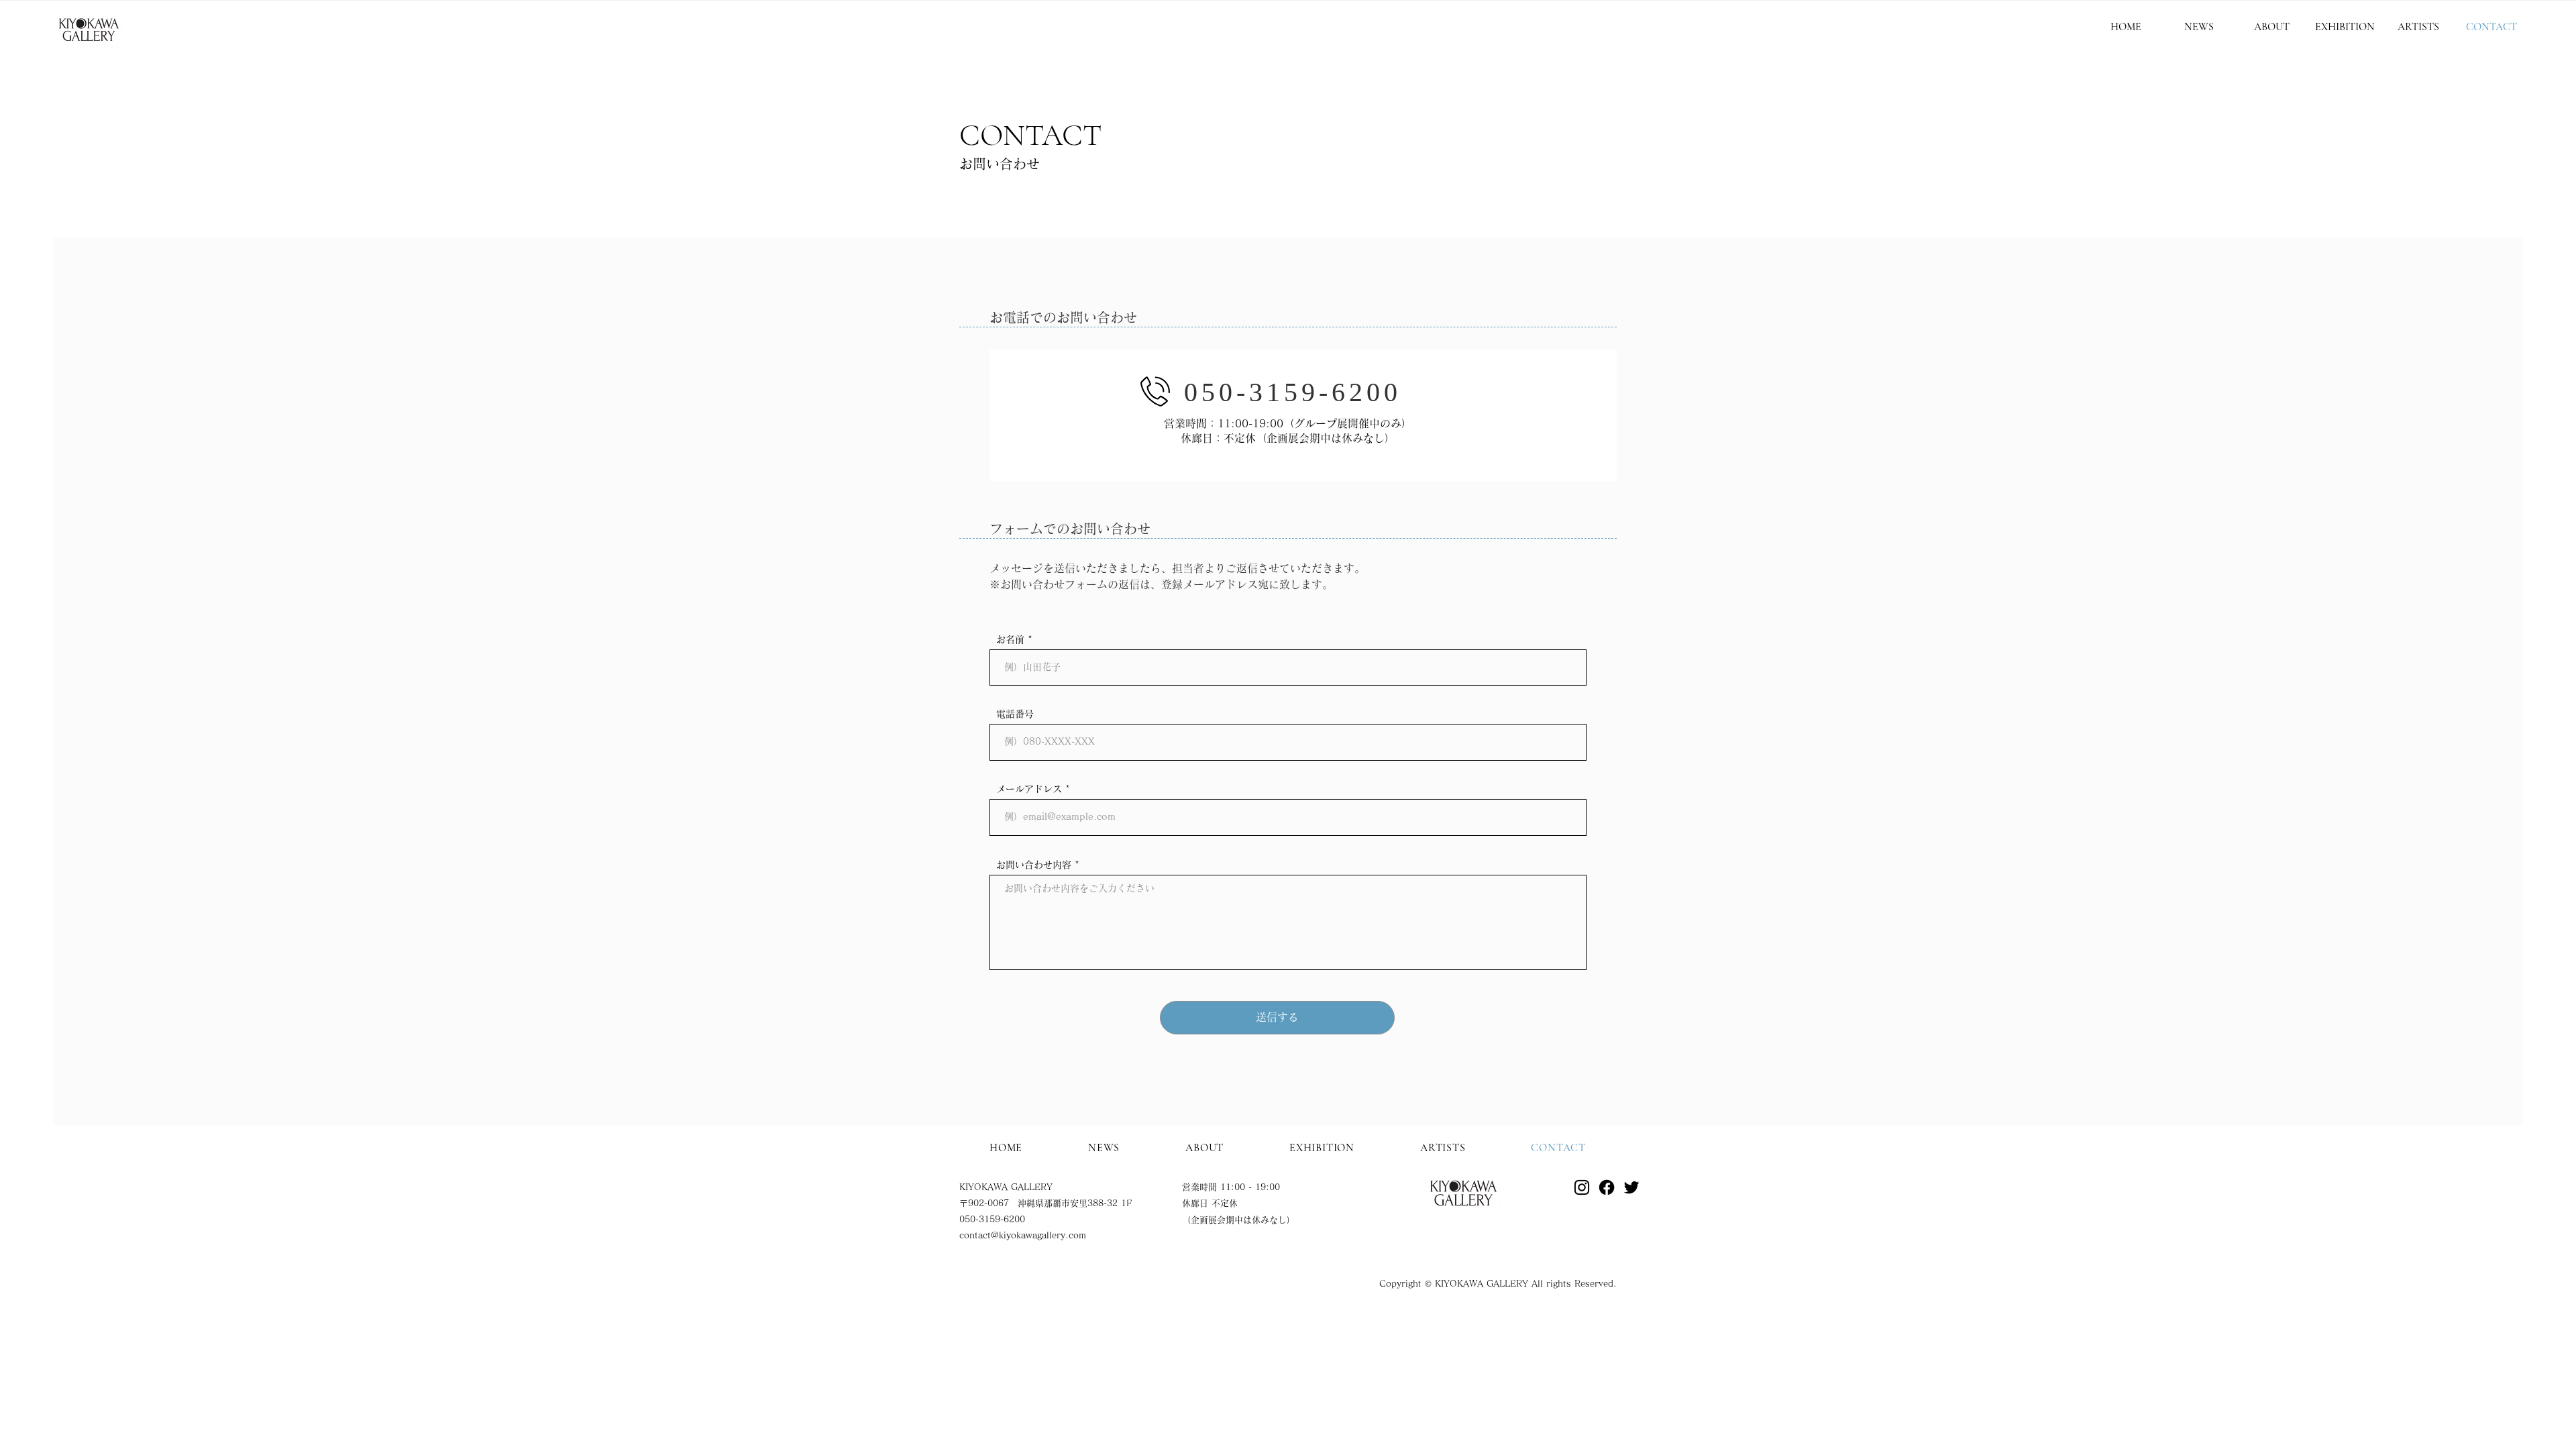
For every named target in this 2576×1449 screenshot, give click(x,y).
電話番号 (1015, 714)
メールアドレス (1029, 789)
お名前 (1010, 639)
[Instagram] (1582, 1187)
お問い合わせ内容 (1034, 865)
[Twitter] (1631, 1187)
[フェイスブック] (1607, 1187)
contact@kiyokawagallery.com (1023, 1235)
